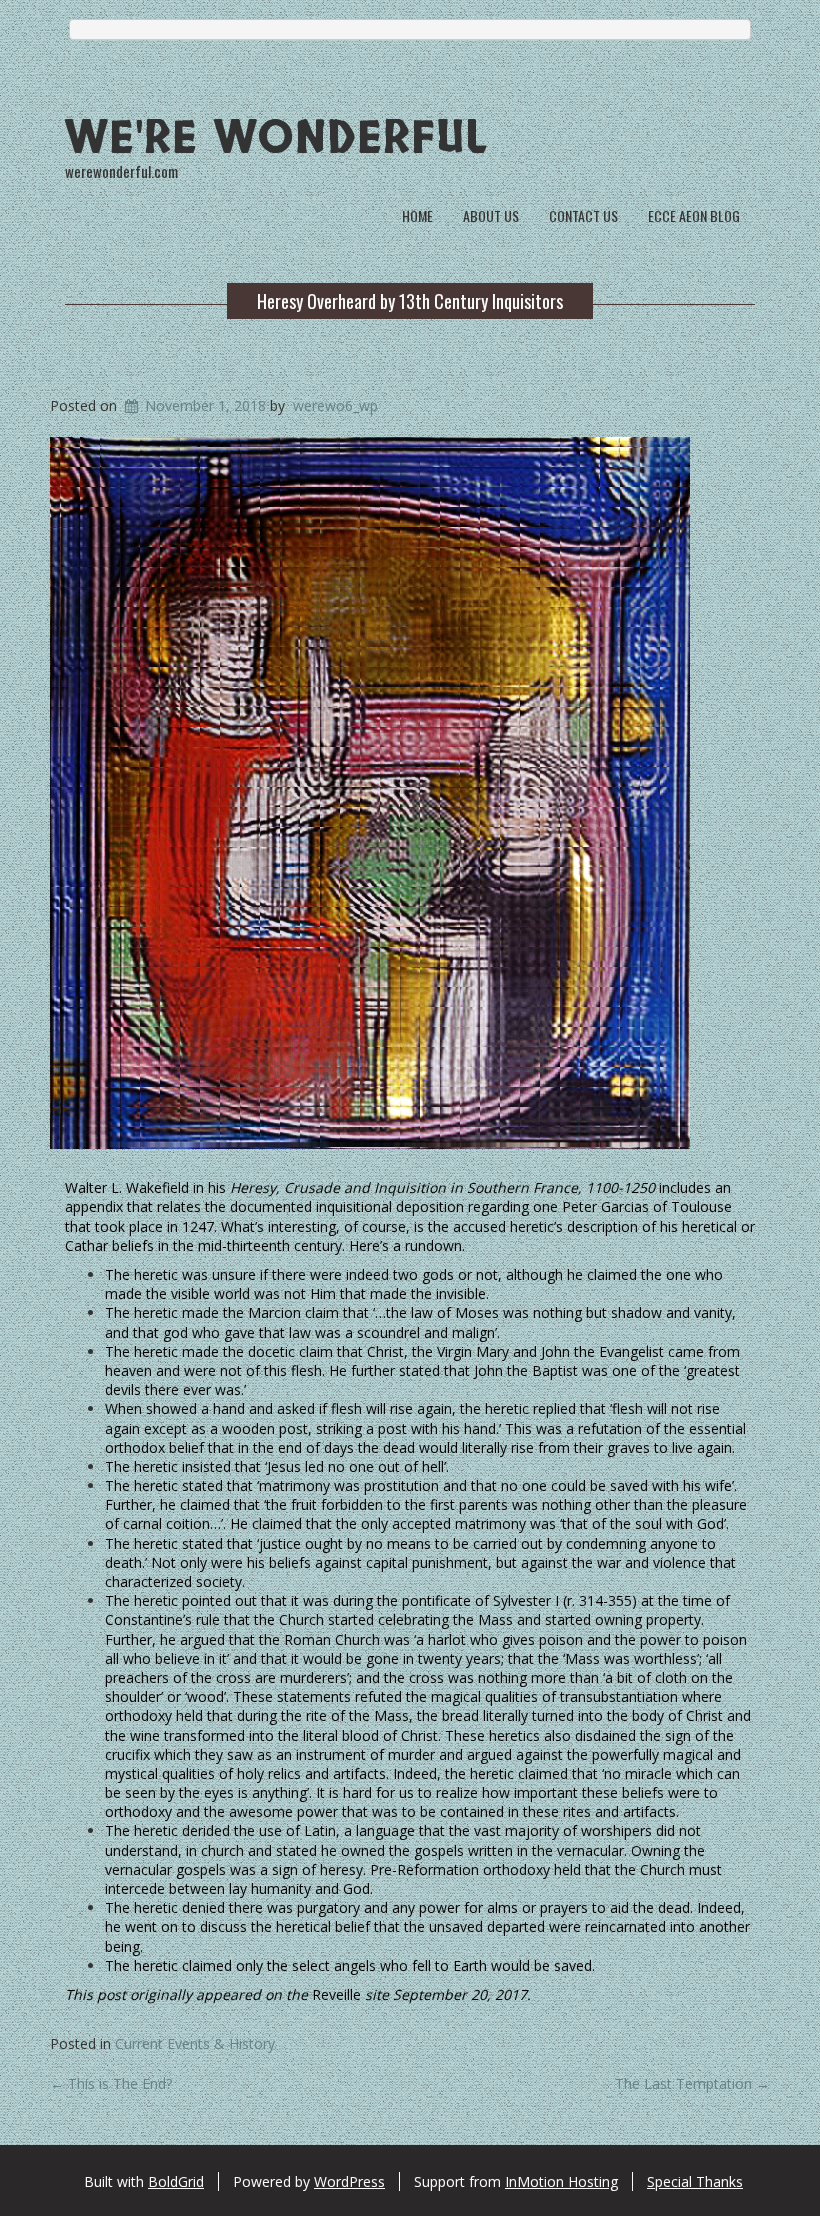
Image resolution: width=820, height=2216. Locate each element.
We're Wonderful (276, 138)
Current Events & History (195, 2043)
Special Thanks (695, 2181)
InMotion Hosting (561, 2181)
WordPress (349, 2181)
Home (417, 215)
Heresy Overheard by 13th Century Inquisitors (410, 301)
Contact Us (583, 215)
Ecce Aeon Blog (694, 215)
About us (491, 215)
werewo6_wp (335, 405)
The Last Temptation (692, 2083)
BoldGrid (176, 2181)
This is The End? (111, 2083)
